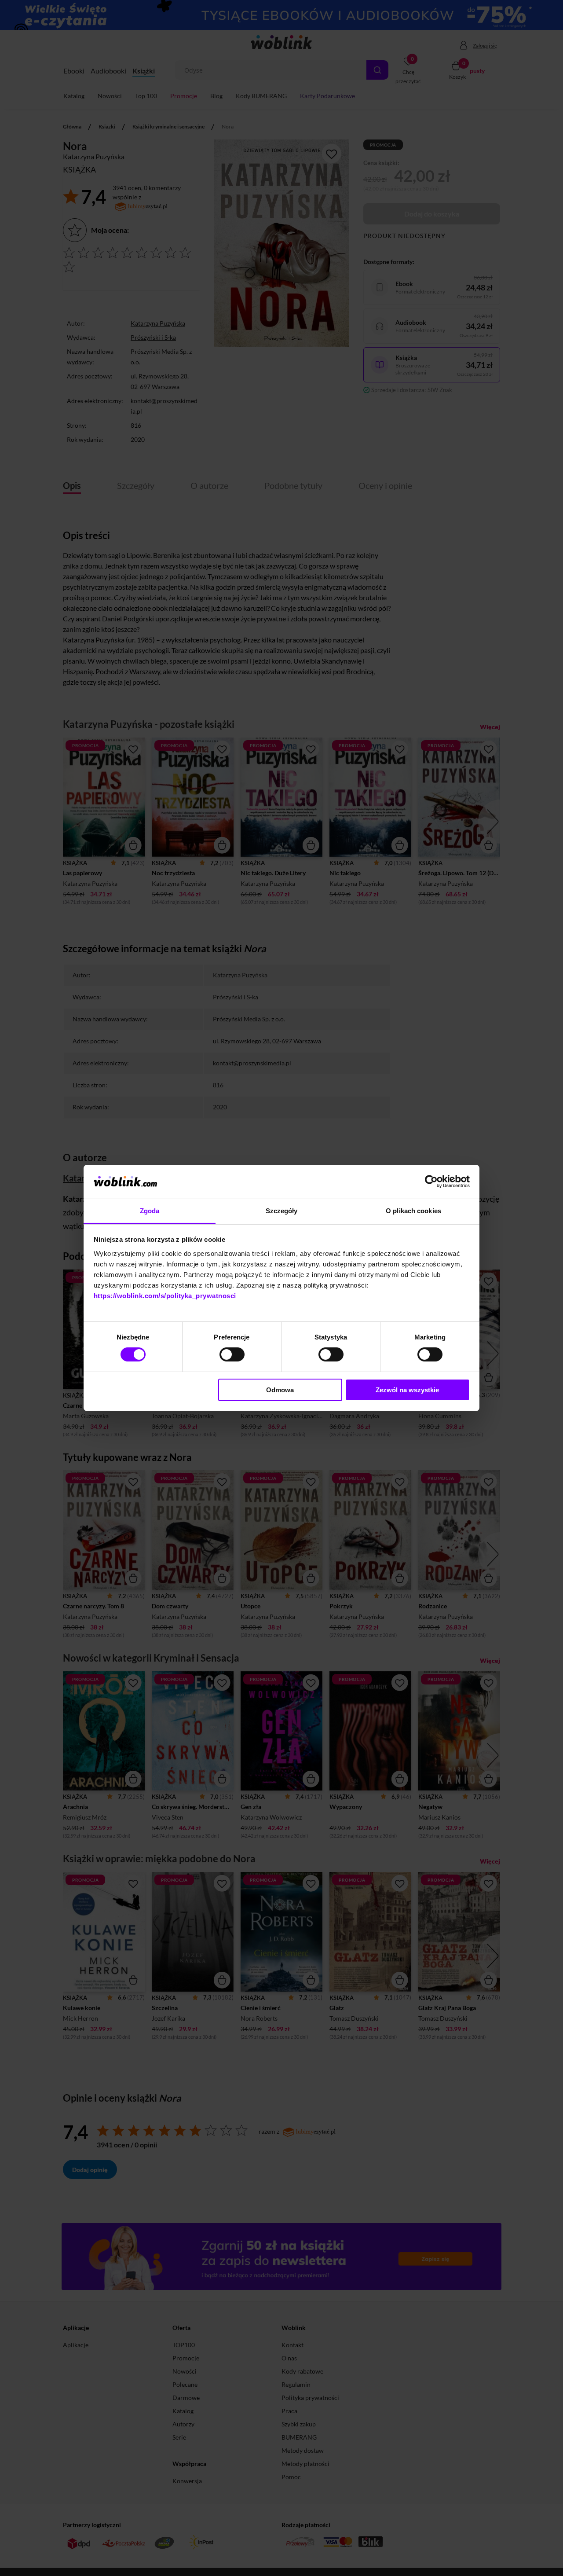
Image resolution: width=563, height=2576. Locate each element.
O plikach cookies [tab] (413, 1211)
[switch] (232, 1354)
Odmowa (280, 1390)
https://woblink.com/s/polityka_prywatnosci (165, 1296)
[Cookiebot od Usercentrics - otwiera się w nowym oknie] (431, 1182)
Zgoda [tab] (150, 1211)
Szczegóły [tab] (282, 1211)
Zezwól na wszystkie (407, 1390)
